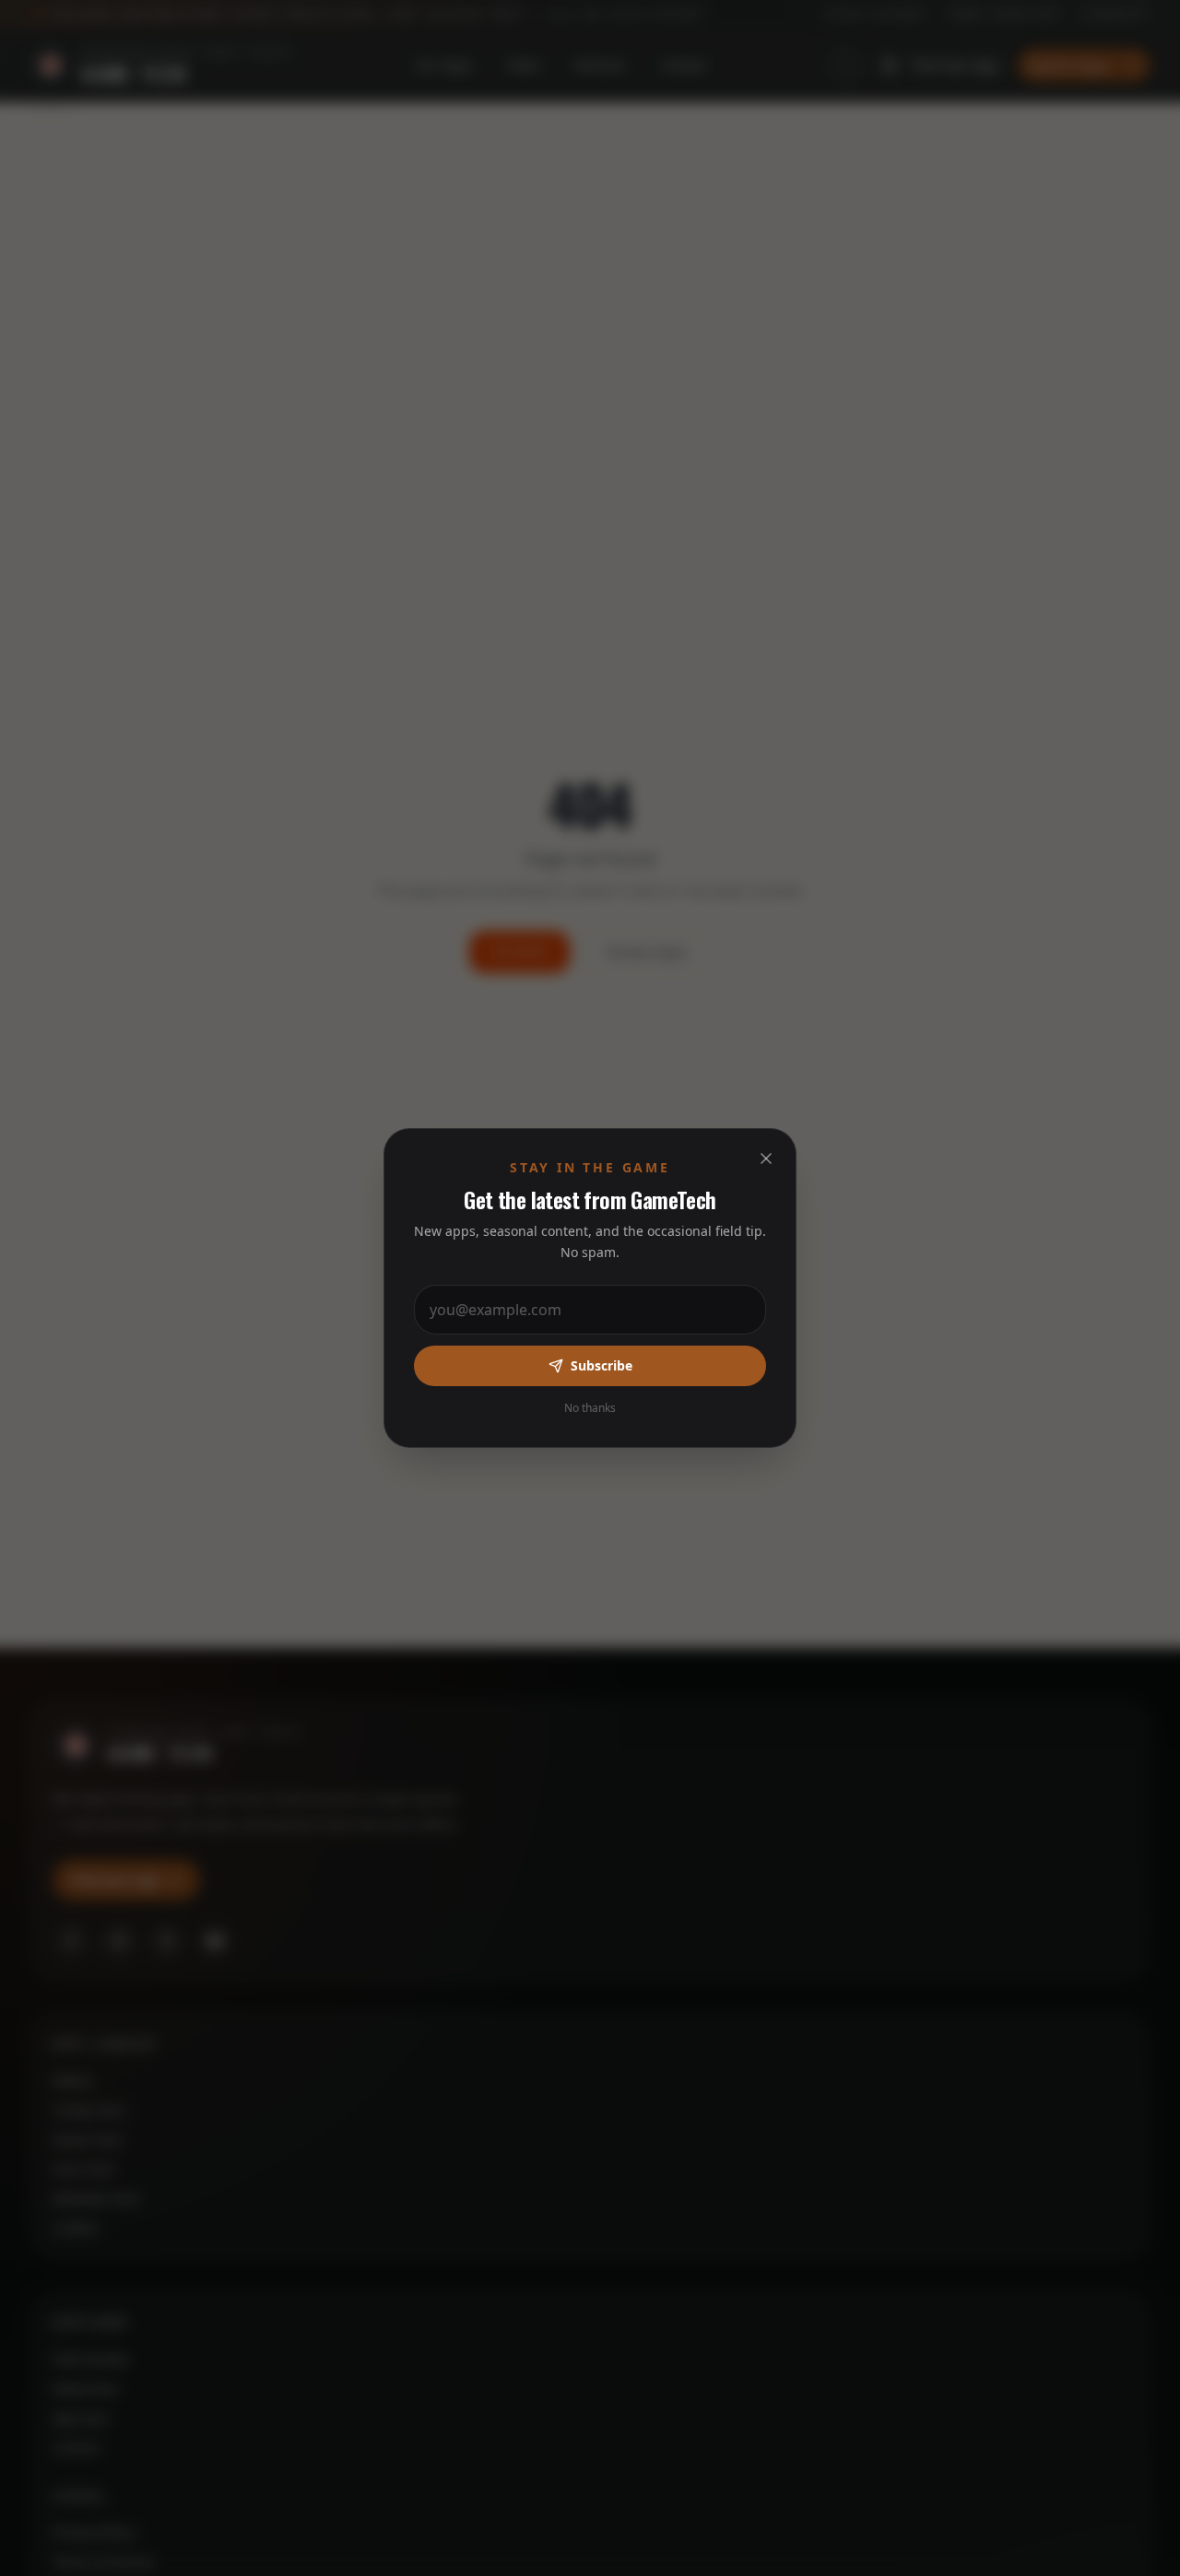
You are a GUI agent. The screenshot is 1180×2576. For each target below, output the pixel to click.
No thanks (590, 1408)
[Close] (766, 1159)
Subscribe (602, 1365)
